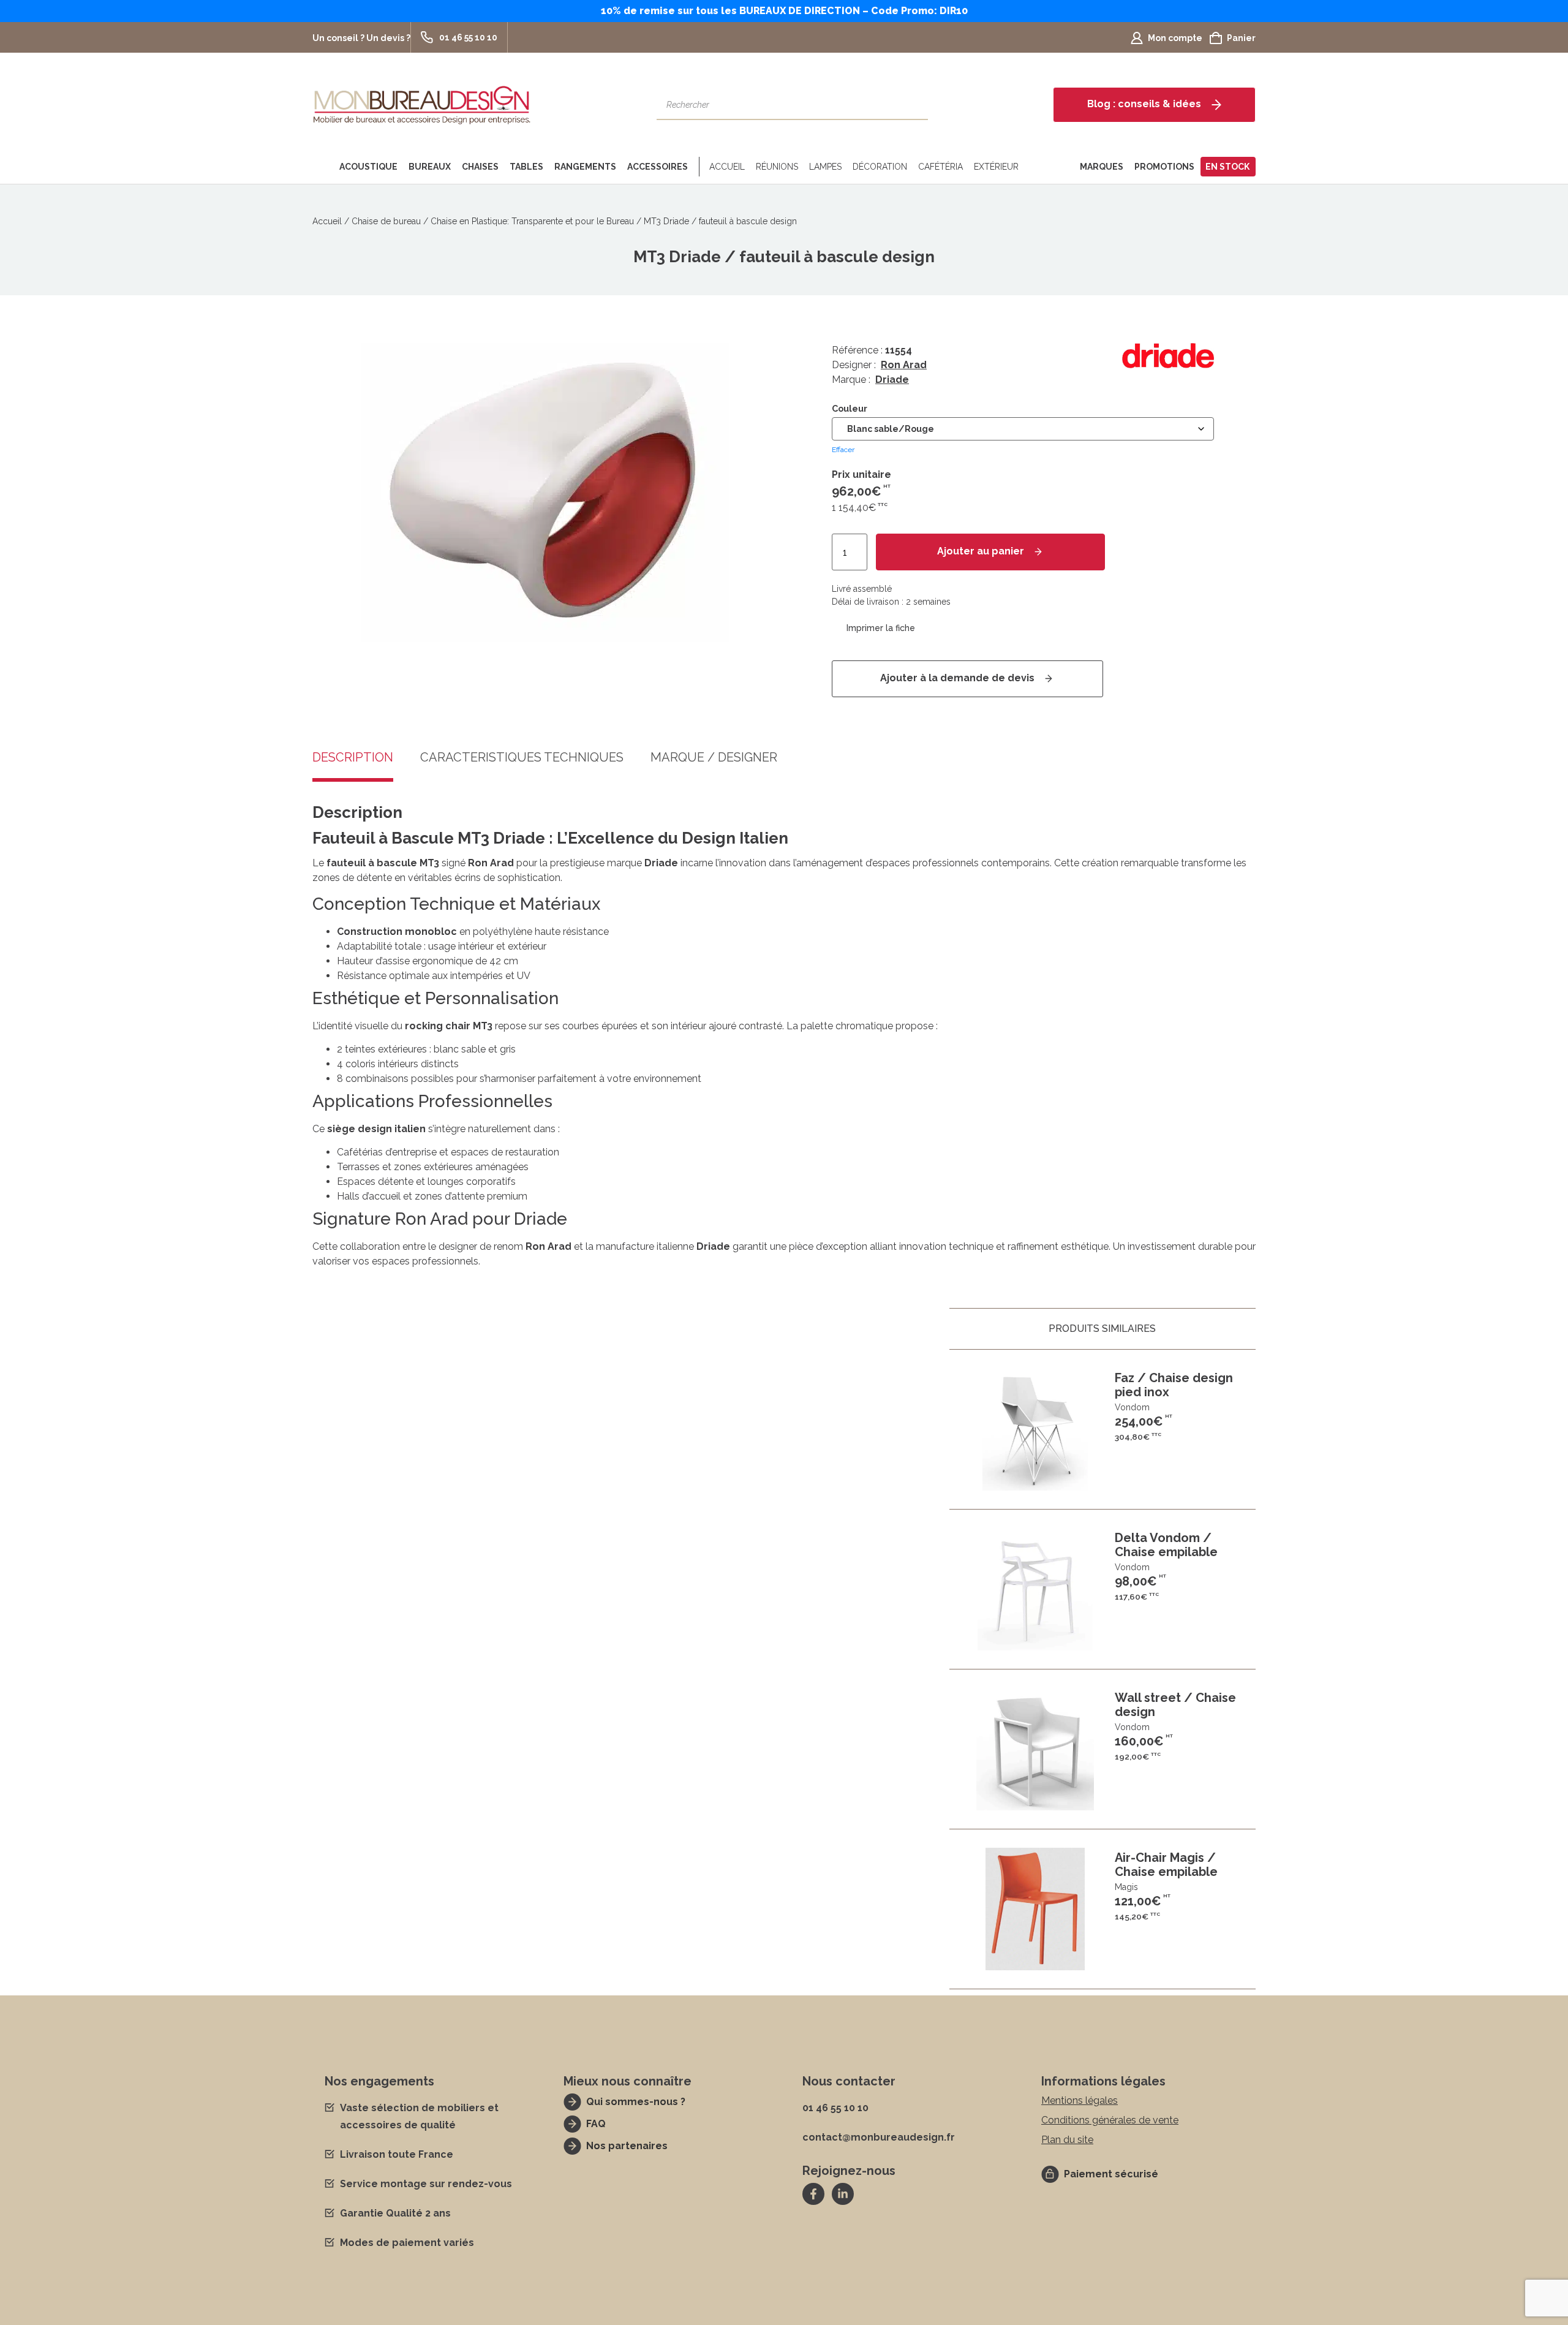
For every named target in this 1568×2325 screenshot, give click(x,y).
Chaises (480, 167)
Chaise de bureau (386, 221)
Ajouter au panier (981, 551)
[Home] (323, 167)
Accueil (727, 167)
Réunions (777, 167)
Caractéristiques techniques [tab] (522, 758)
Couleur (850, 409)
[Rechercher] (913, 105)
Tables (526, 167)
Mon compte (1175, 38)
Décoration (880, 167)
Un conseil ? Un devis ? (361, 38)
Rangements (585, 167)
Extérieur (996, 167)
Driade (892, 380)
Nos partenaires (627, 2146)
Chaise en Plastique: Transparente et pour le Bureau (532, 221)
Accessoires (658, 167)
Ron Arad (904, 365)
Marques (1102, 167)
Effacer (843, 450)
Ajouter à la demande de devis (957, 678)
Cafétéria (940, 167)
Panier (1241, 38)
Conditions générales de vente (1110, 2120)
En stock (1227, 167)
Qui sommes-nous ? (636, 2102)
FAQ (596, 2124)
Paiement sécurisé (1111, 2174)
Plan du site (1067, 2140)
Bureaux (430, 167)
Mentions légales (1080, 2100)
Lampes (825, 167)
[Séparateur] (697, 167)
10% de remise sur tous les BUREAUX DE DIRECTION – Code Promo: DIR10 (784, 11)
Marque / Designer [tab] (714, 758)
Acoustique (368, 167)
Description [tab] (353, 758)
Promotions (1164, 167)
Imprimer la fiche (881, 628)
